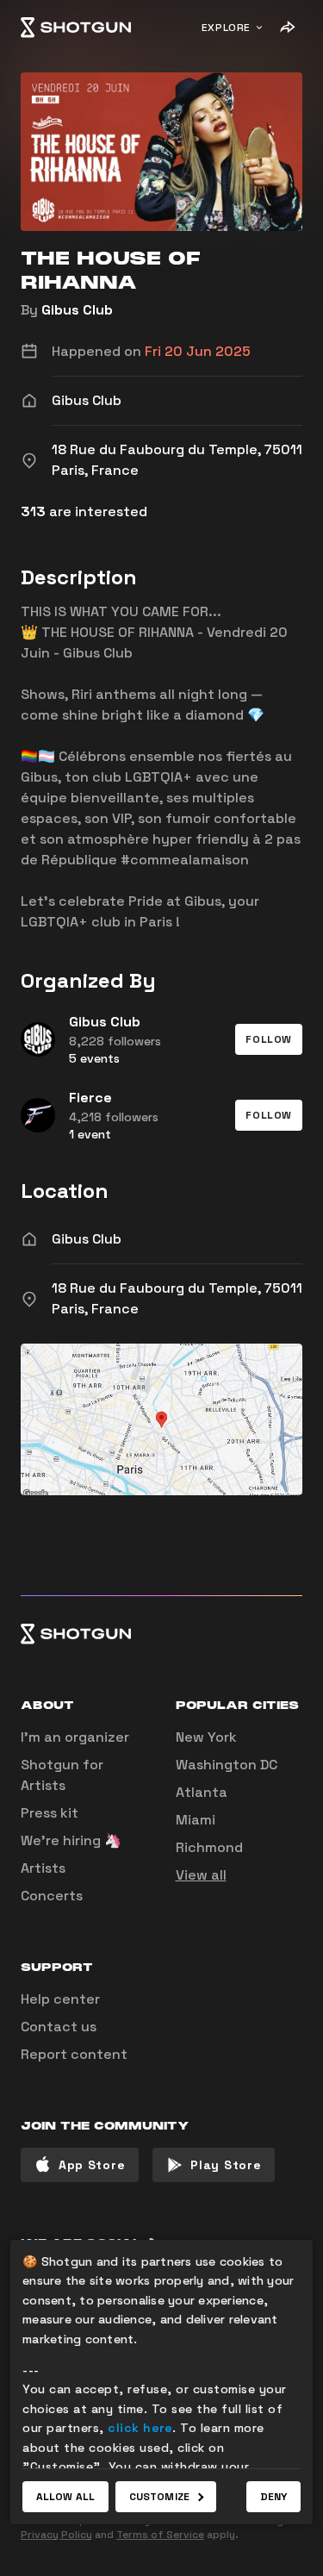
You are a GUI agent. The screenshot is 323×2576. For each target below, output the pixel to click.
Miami (196, 1820)
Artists (43, 1868)
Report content (74, 2054)
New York (206, 1737)
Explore (226, 28)
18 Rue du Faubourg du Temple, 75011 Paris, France (177, 1298)
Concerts (52, 1896)
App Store (92, 2165)
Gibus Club (77, 310)
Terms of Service (160, 2535)
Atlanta (202, 1792)
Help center (60, 1999)
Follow (269, 1039)
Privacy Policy (56, 2535)
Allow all (65, 2497)
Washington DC (227, 1765)
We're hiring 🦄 (71, 1840)
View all (201, 1875)
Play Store (226, 2165)
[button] (269, 1039)
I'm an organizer (75, 1737)
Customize (159, 2497)
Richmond (209, 1847)
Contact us (59, 2027)
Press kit (50, 1813)
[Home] (76, 28)
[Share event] (287, 28)
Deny (273, 2497)
